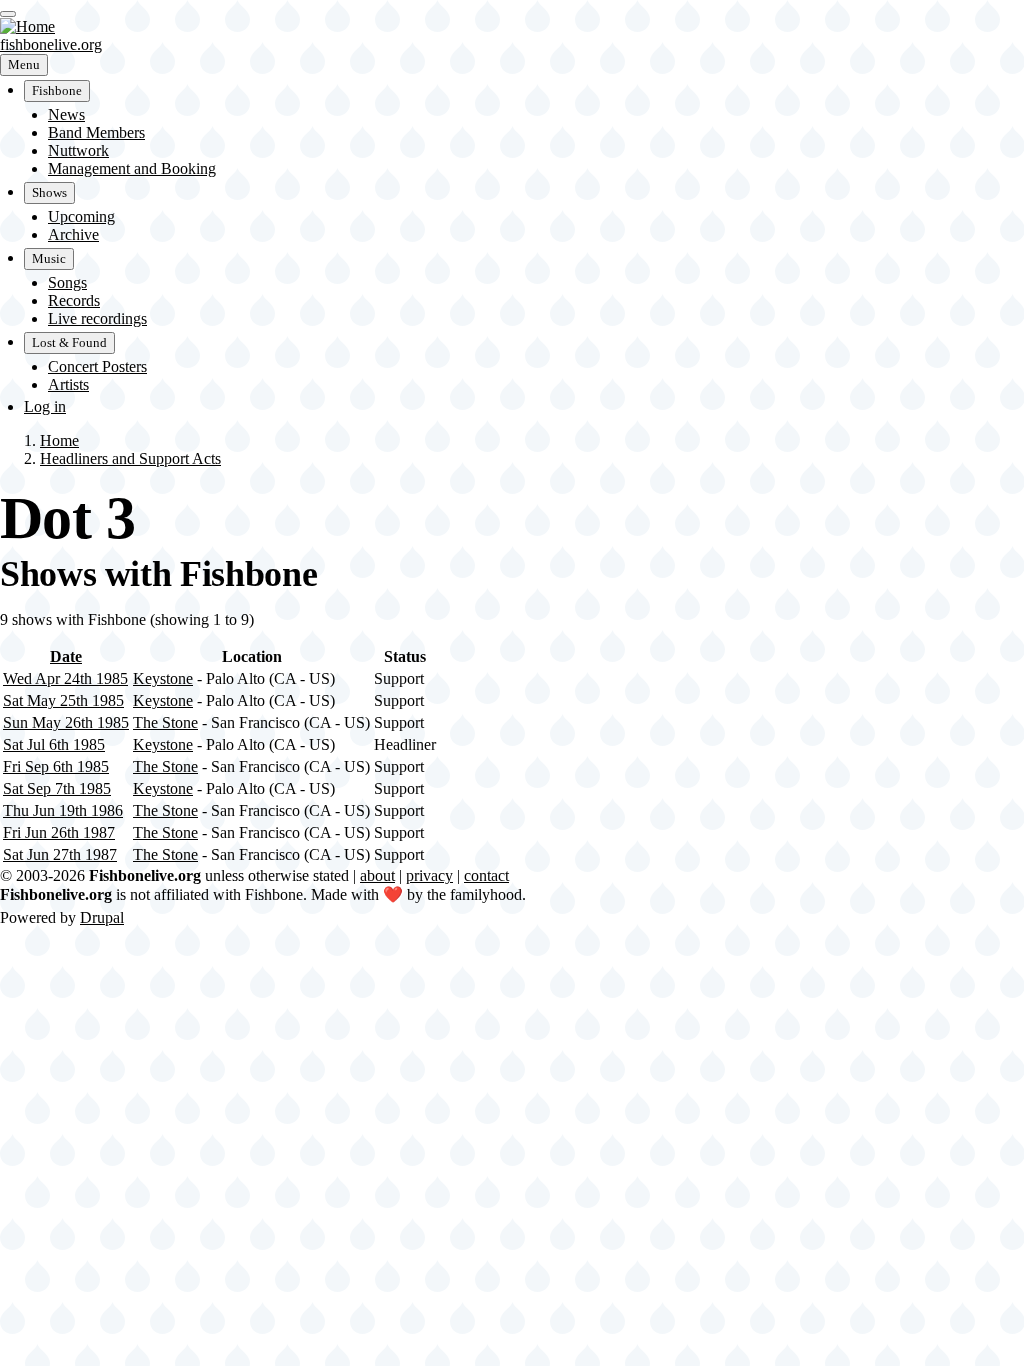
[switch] (8, 14)
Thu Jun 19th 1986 (63, 810)
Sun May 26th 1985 (66, 722)
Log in (45, 406)
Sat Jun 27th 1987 (60, 854)
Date (66, 656)
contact (486, 875)
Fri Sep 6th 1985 (56, 766)
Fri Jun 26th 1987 (59, 832)
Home (59, 440)
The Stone (165, 722)
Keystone (163, 678)
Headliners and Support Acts (130, 458)
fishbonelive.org (51, 44)
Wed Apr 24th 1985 (65, 678)
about (377, 875)
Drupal (102, 917)
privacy (429, 875)
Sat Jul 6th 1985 (54, 744)
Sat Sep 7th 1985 (57, 788)
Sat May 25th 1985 (63, 700)
